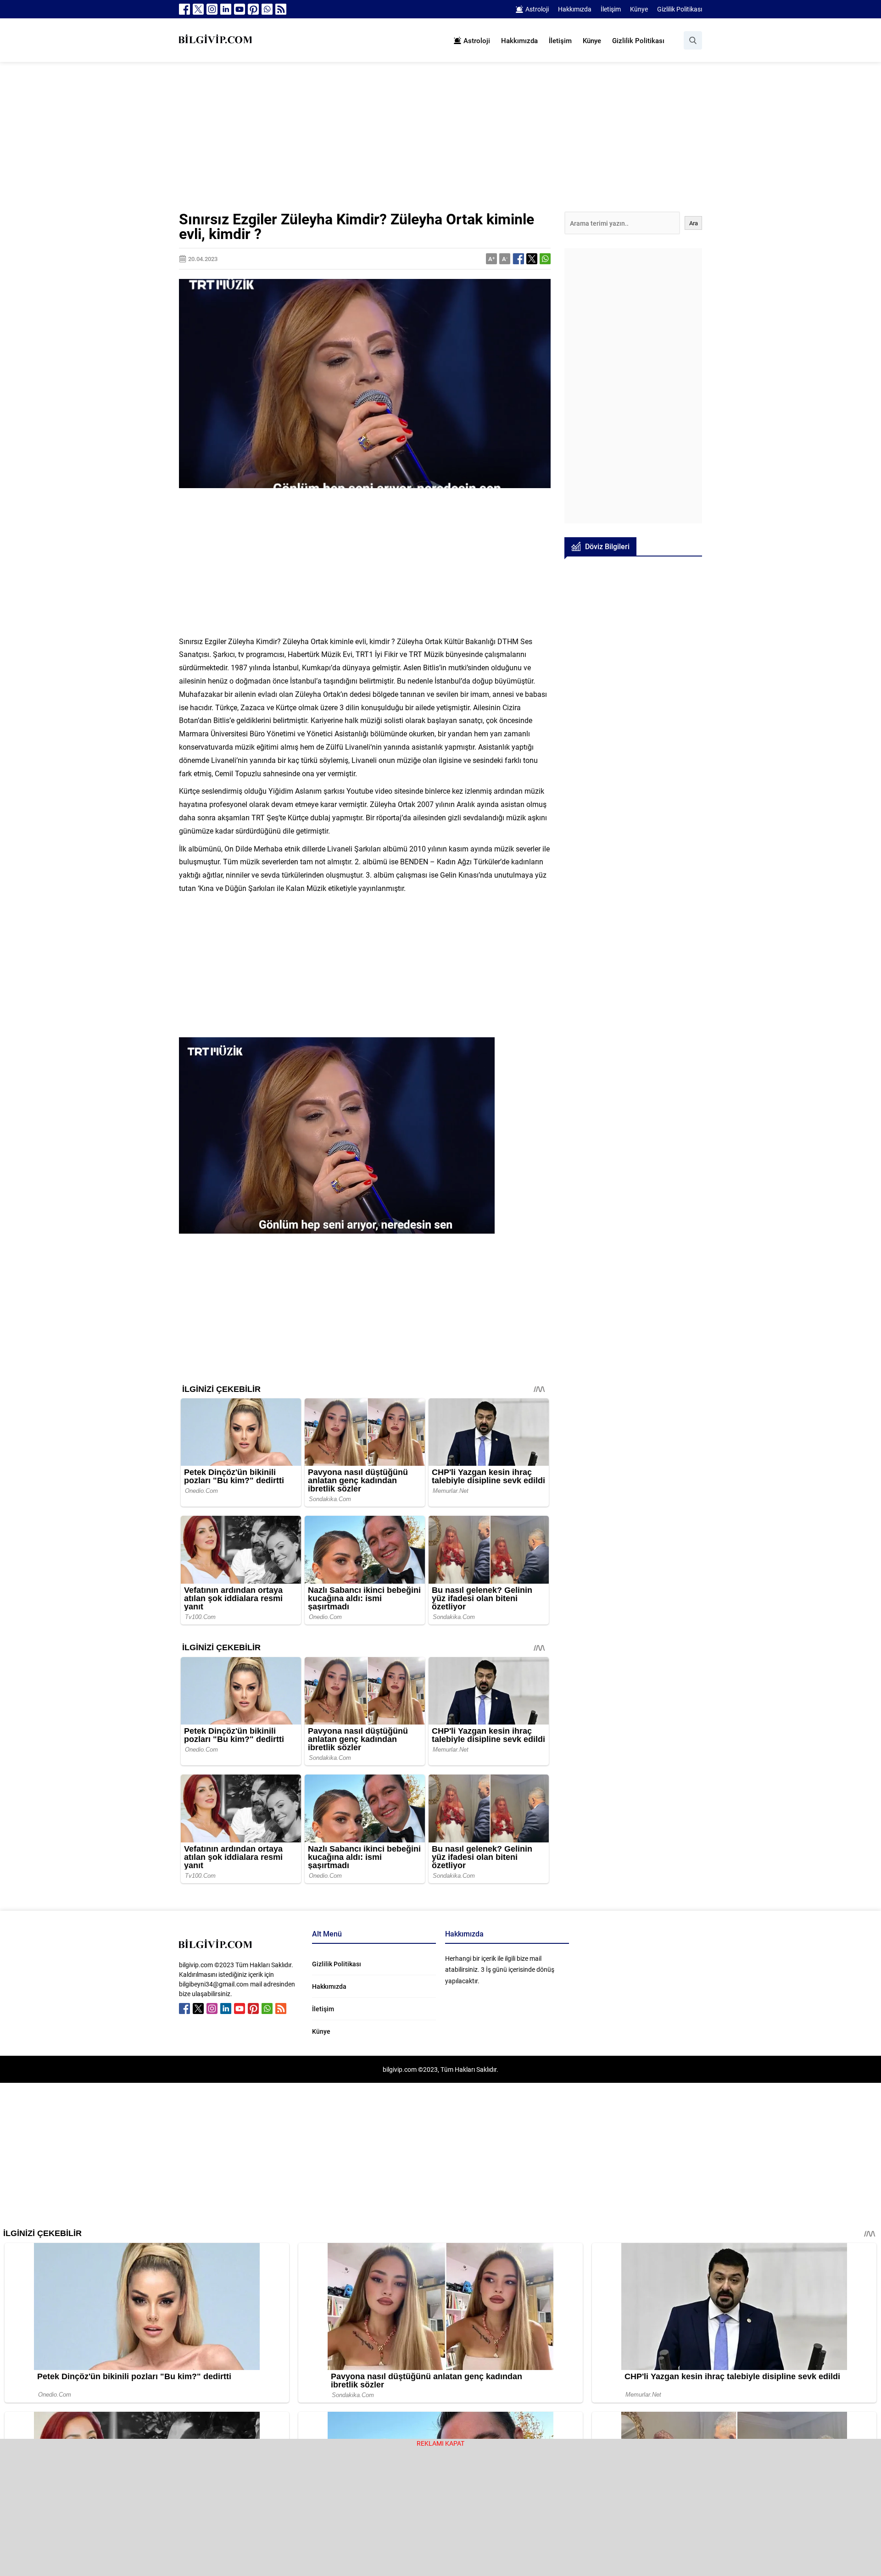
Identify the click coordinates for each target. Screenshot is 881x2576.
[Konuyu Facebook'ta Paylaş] (519, 259)
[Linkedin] (226, 9)
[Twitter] (198, 9)
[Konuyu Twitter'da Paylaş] (532, 259)
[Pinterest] (253, 9)
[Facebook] (184, 9)
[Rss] (281, 9)
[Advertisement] (440, 144)
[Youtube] (240, 9)
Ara (694, 223)
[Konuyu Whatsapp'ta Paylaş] (545, 259)
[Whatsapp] (267, 9)
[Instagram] (212, 9)
